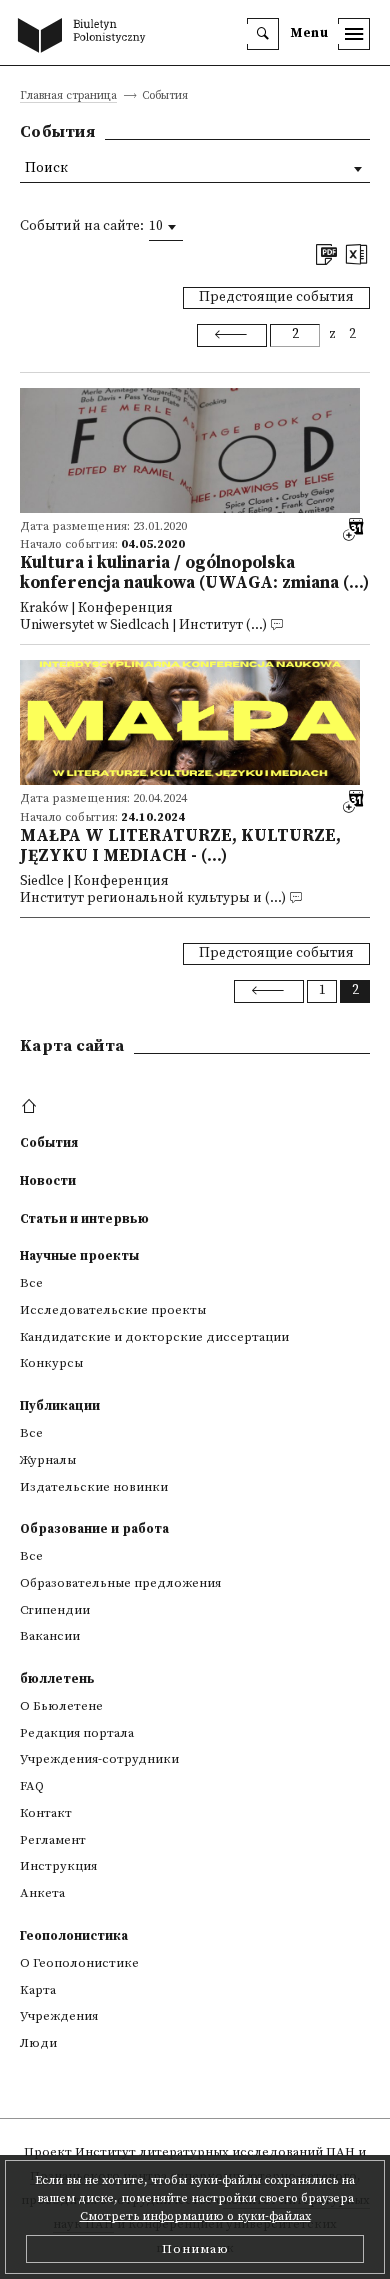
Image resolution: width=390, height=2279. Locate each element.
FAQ (32, 1786)
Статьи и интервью (84, 1219)
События (49, 1143)
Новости (48, 1181)
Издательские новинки (94, 1487)
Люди (38, 2043)
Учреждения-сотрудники (99, 1759)
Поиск (46, 168)
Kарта (38, 1990)
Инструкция (58, 1866)
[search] (263, 34)
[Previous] (232, 335)
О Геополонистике (79, 1963)
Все (31, 1283)
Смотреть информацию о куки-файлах (195, 2216)
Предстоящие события (276, 297)
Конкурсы (51, 1363)
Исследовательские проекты (113, 1310)
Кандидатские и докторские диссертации (154, 1337)
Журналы (48, 1460)
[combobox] (166, 227)
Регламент (53, 1840)
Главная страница (68, 96)
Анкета (42, 1893)
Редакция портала (77, 1733)
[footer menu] (31, 1107)
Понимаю (195, 2249)
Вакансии (50, 1636)
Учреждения (59, 2016)
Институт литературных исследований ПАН (215, 2152)
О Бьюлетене (61, 1706)
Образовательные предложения (120, 1583)
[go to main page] (86, 37)
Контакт (46, 1813)
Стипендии (55, 1610)
